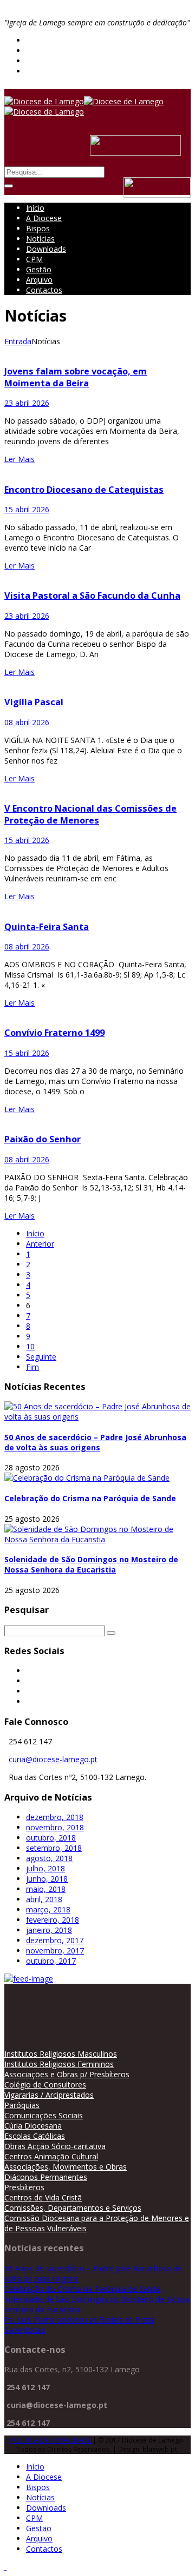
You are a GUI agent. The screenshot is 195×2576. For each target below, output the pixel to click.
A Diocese (44, 218)
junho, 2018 (47, 1879)
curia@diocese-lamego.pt (53, 1759)
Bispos (38, 228)
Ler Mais (19, 459)
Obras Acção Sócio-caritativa (55, 2146)
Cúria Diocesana (33, 2126)
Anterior (40, 1244)
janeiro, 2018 (49, 1930)
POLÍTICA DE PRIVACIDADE (52, 2440)
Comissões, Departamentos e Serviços (73, 2208)
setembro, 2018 (54, 1848)
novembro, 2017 (55, 1951)
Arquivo (39, 280)
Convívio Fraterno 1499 (54, 1033)
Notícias (40, 239)
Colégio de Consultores (45, 2085)
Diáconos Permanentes (46, 2177)
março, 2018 (48, 1909)
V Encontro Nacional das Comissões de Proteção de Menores (90, 814)
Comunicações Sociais (44, 2115)
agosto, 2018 (49, 1858)
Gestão (39, 269)
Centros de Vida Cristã (43, 2197)
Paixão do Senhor (43, 1139)
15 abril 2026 (27, 509)
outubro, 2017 (51, 1961)
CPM (34, 259)
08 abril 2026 (27, 722)
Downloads (46, 249)
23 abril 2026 (27, 403)
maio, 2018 (46, 1889)
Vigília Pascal (34, 702)
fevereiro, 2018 (53, 1920)
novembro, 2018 (55, 1827)
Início (35, 208)
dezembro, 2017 (55, 1940)
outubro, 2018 (51, 1838)
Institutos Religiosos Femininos (59, 2064)
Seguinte (41, 1357)
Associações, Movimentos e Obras (66, 2167)
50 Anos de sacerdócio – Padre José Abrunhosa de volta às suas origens (95, 1442)
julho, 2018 (45, 1868)
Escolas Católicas (35, 2136)
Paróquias (22, 2105)
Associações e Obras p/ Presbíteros (67, 2074)
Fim (32, 1367)
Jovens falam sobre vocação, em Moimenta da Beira (76, 377)
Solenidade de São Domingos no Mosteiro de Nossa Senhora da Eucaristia (91, 1564)
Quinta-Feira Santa (47, 927)
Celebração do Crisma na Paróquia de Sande (90, 1498)
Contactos (44, 290)
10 (30, 1346)
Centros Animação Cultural (51, 2156)
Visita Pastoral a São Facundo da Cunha (92, 596)
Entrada (18, 341)
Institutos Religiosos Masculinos (61, 2054)
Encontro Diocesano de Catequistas (84, 490)
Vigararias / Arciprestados (49, 2095)
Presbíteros (24, 2187)
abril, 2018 (44, 1899)
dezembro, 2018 (55, 1817)
